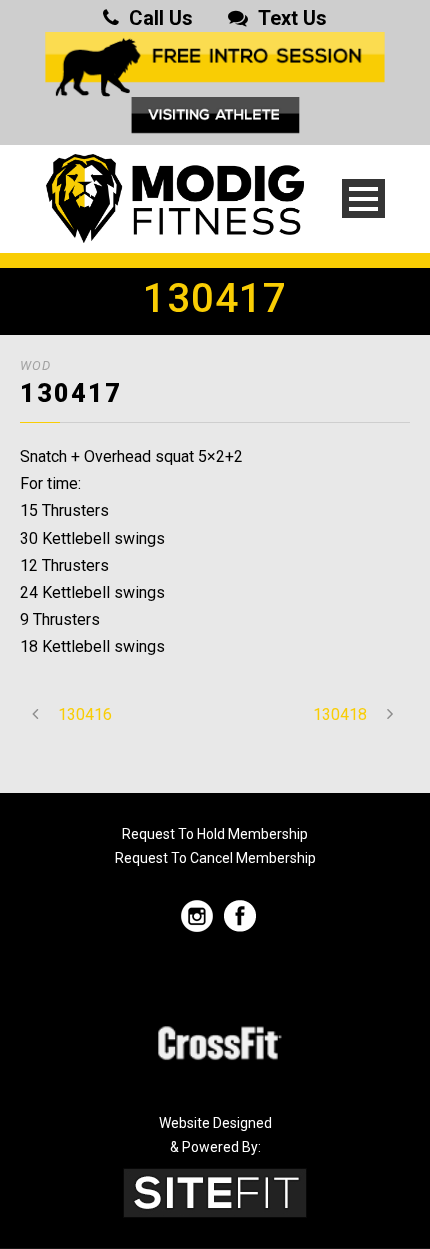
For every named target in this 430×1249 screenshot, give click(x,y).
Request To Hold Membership (215, 834)
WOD (35, 365)
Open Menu (363, 198)
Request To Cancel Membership (215, 858)
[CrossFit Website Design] (215, 1191)
